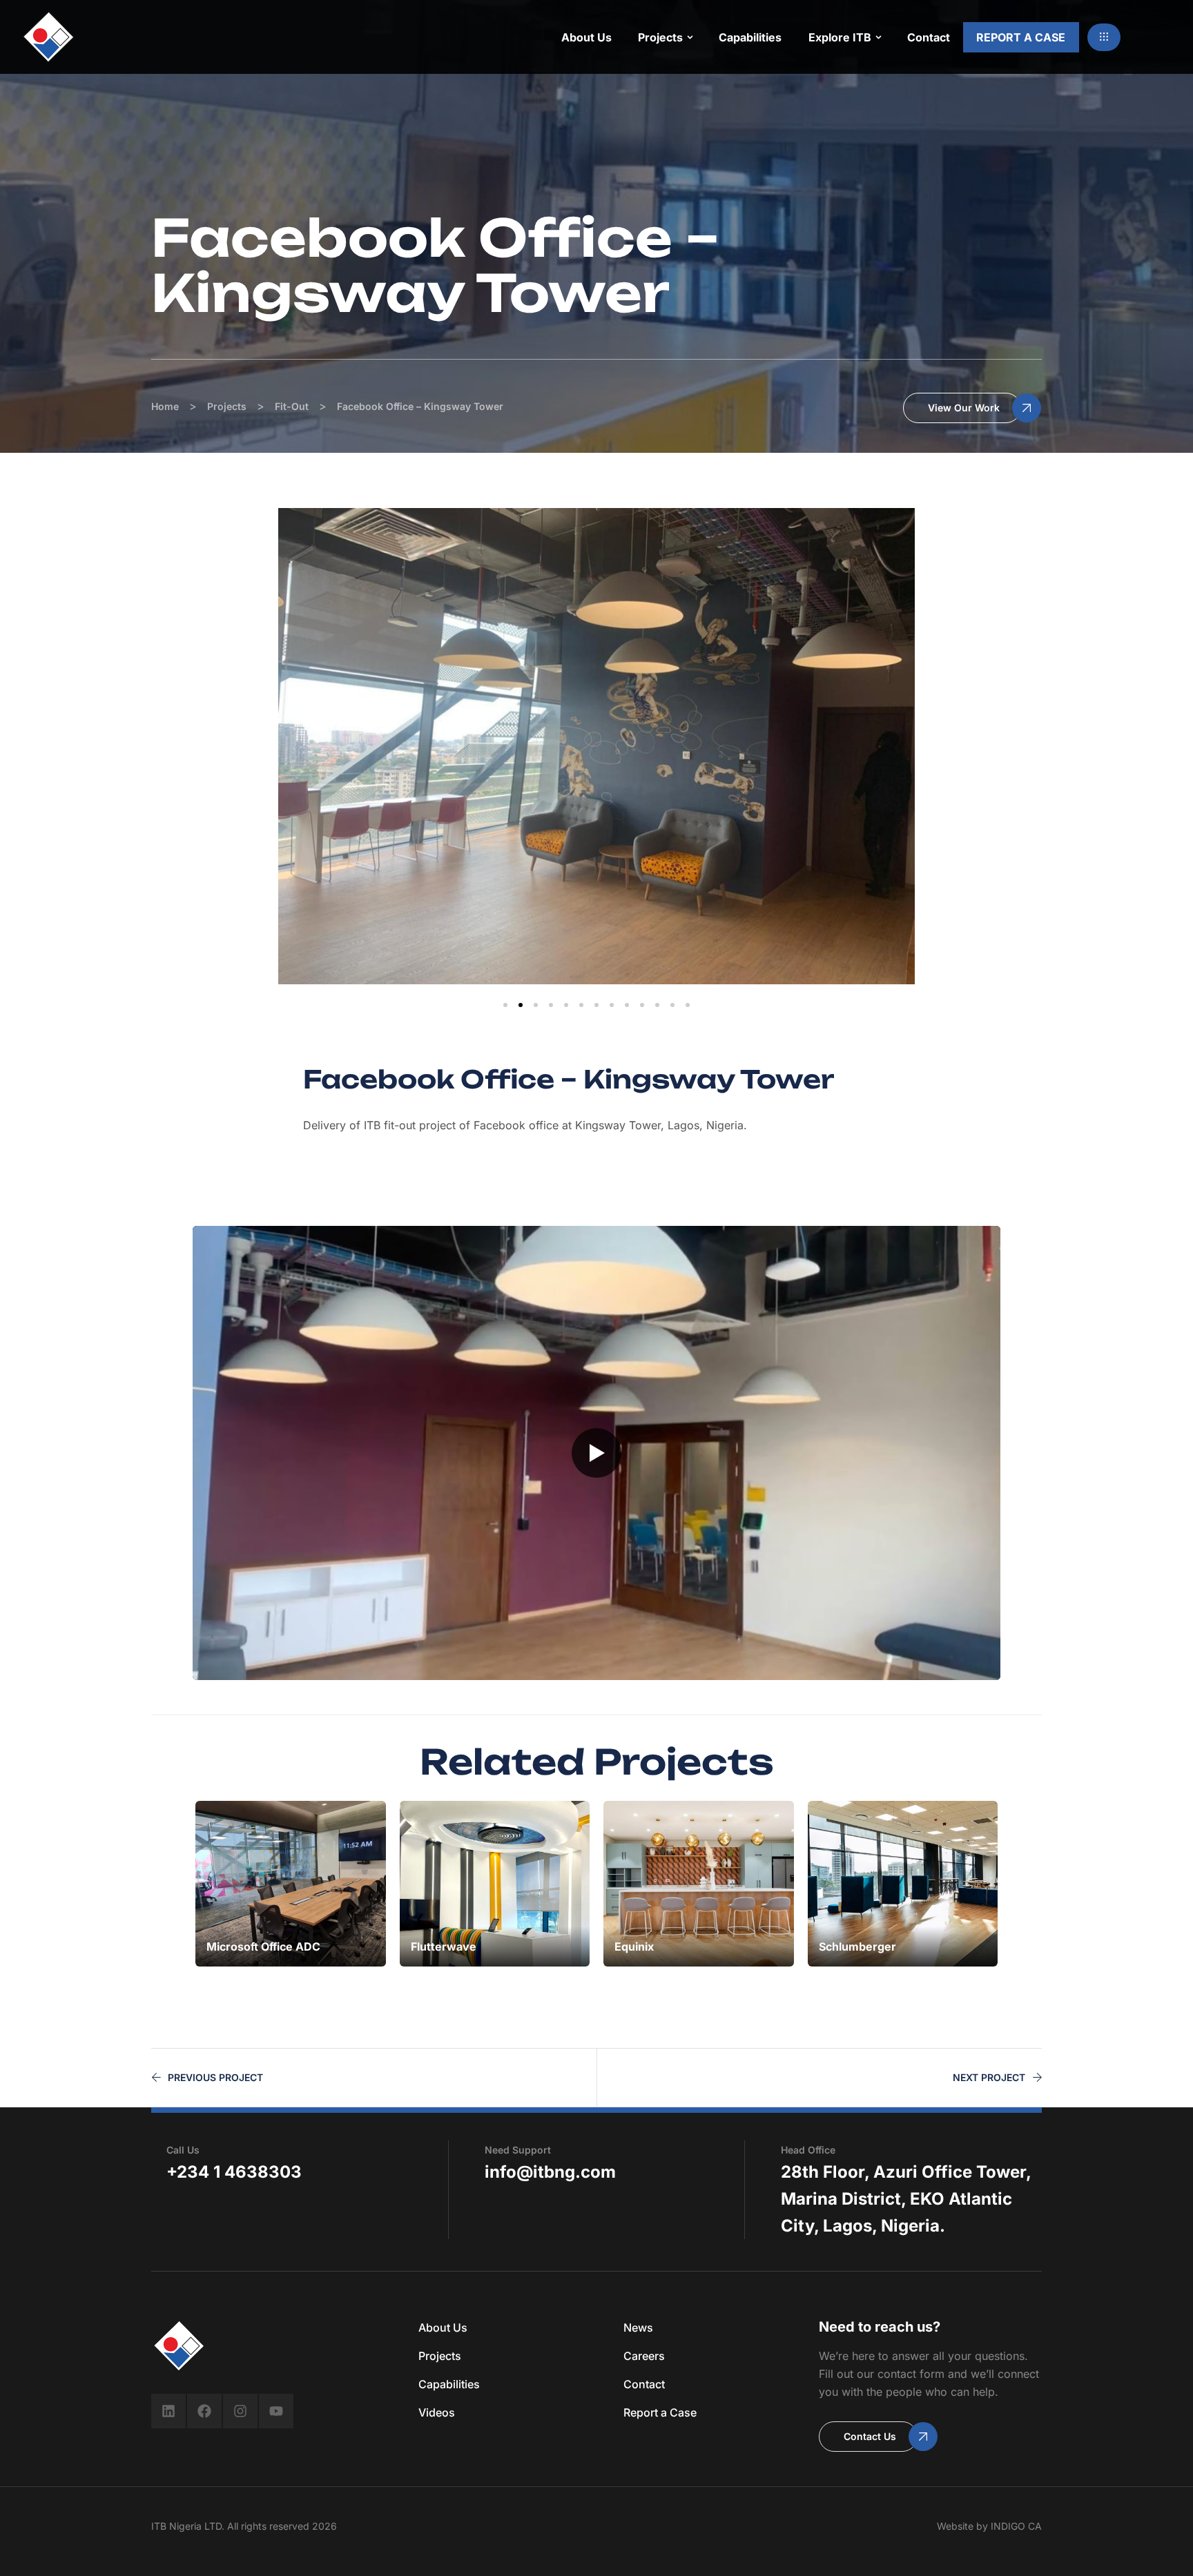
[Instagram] (240, 2411)
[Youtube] (276, 2411)
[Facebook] (204, 2411)
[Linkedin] (168, 2411)
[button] (1104, 37)
